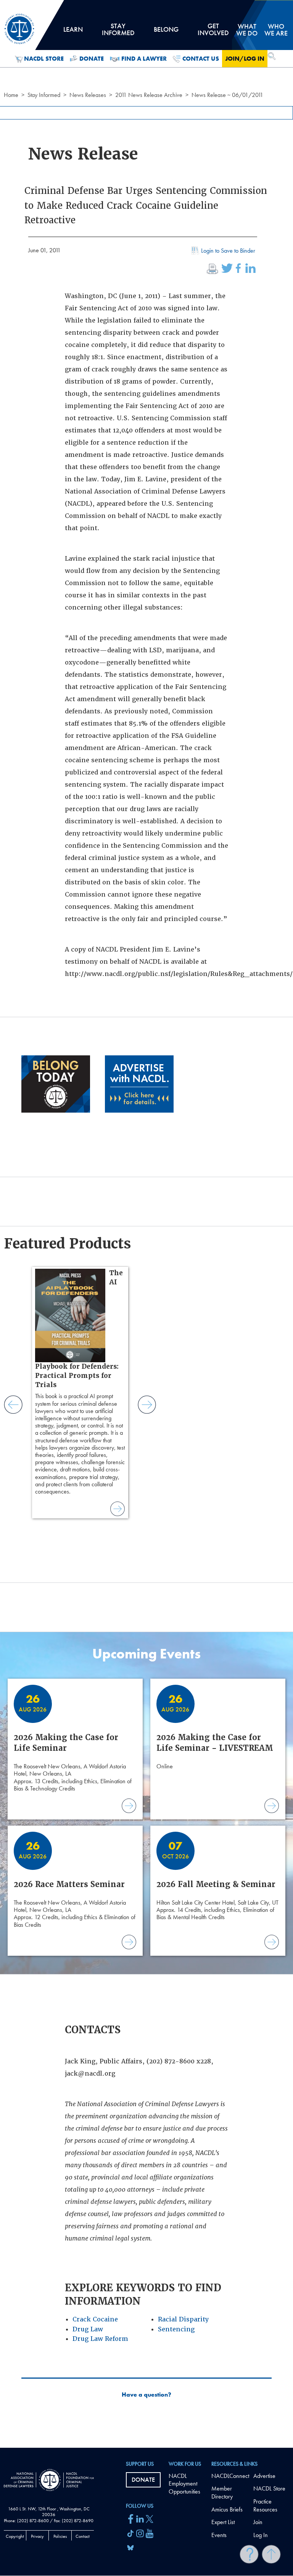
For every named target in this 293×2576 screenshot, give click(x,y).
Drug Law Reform (100, 2339)
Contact (83, 2536)
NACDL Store (44, 59)
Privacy (37, 2536)
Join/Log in (245, 59)
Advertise (264, 2476)
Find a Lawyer (144, 59)
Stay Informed (44, 95)
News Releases (88, 95)
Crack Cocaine (95, 2319)
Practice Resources (265, 2505)
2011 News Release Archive (149, 95)
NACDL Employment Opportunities (184, 2484)
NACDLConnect (230, 2476)
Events (219, 2535)
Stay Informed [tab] (118, 32)
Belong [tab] (166, 32)
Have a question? (146, 2395)
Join (258, 2522)
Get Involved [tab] (213, 32)
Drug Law (88, 2329)
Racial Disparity (183, 2319)
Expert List (223, 2522)
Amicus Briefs (227, 2509)
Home (11, 95)
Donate (92, 59)
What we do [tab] (247, 30)
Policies (60, 2536)
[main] (146, 1224)
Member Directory (222, 2492)
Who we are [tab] (276, 30)
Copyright (15, 2536)
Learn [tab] (73, 32)
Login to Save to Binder (228, 251)
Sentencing (176, 2329)
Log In (261, 2535)
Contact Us (201, 59)
